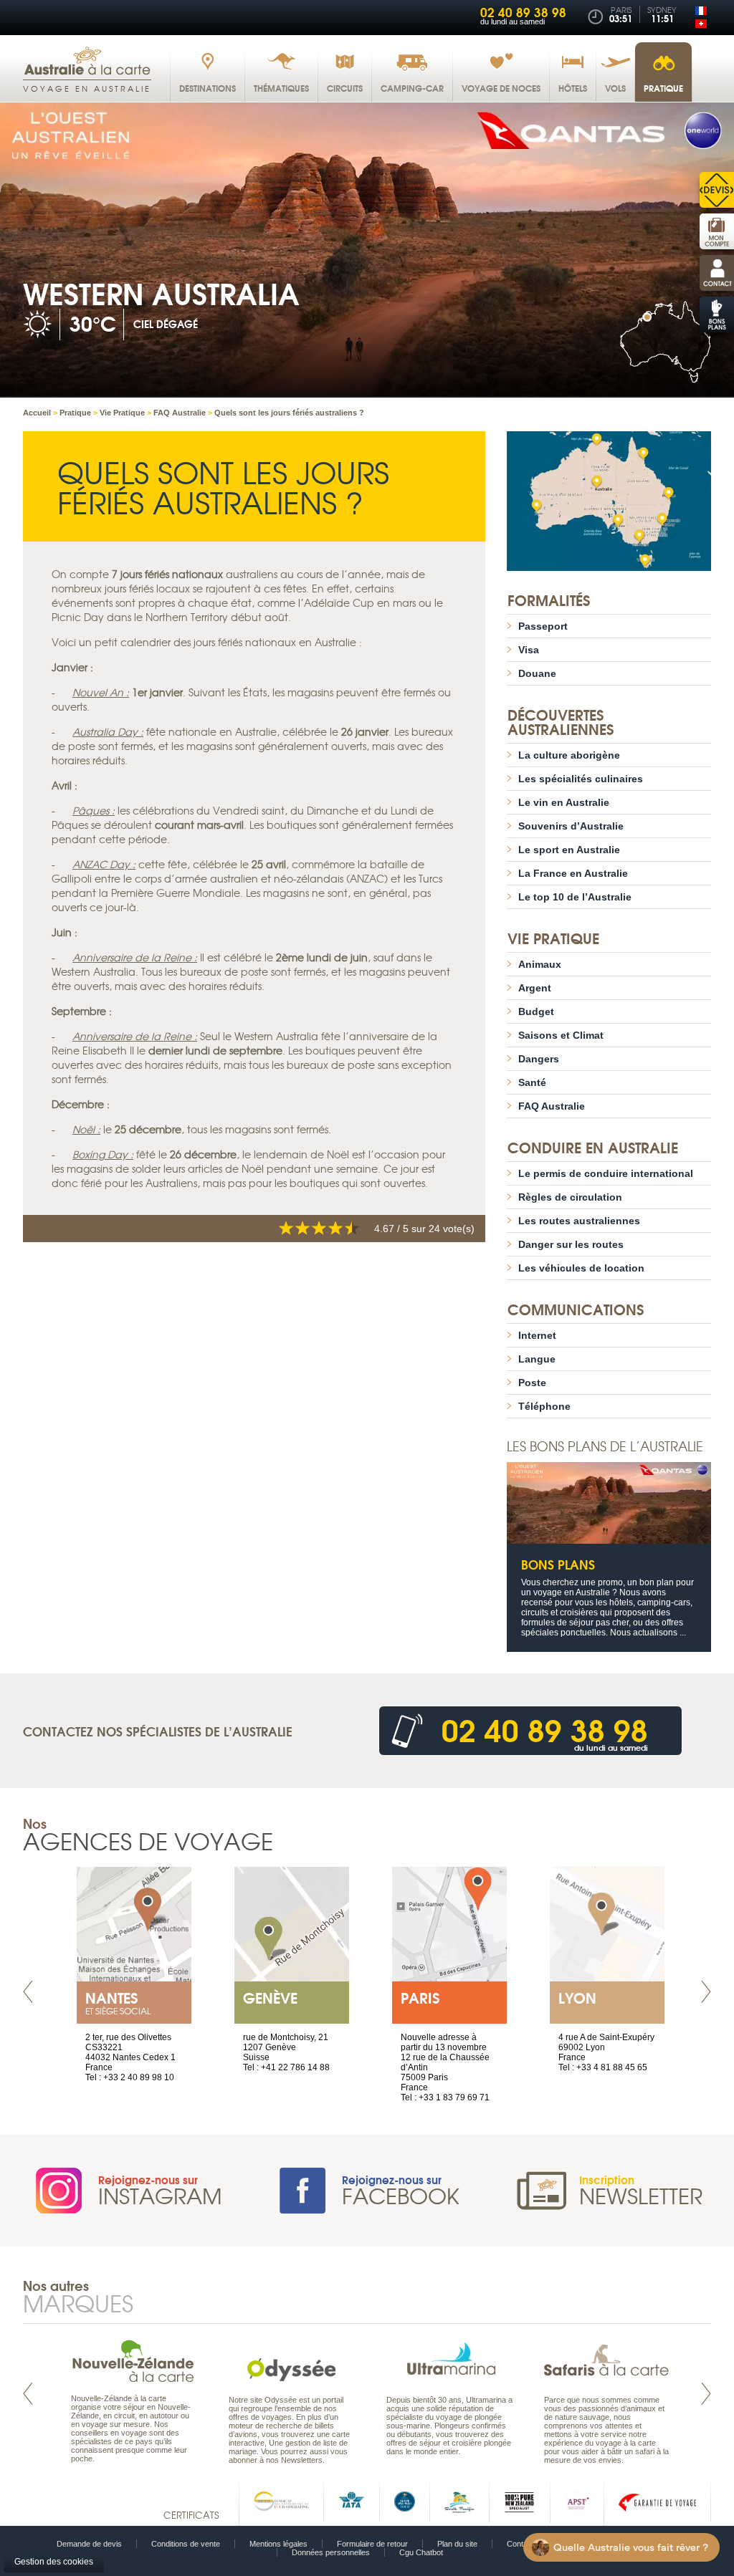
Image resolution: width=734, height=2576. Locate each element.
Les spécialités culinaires (581, 779)
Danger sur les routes (571, 1244)
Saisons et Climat (561, 1035)
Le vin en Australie (564, 802)
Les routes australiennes (579, 1221)
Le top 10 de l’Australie (575, 897)
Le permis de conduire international (606, 1173)
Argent (535, 988)
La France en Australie (573, 873)
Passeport (543, 626)
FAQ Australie (552, 1106)
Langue (537, 1359)
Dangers (539, 1059)
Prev (28, 1992)
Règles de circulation (570, 1197)
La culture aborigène (569, 755)
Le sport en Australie (569, 850)
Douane (537, 673)
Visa (529, 650)
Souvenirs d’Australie (571, 826)
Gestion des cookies (54, 2562)
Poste (532, 1383)
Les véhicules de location (581, 1268)
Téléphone (544, 1406)
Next (706, 1992)
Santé (532, 1082)
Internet (537, 1335)
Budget (536, 1011)
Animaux (540, 964)
